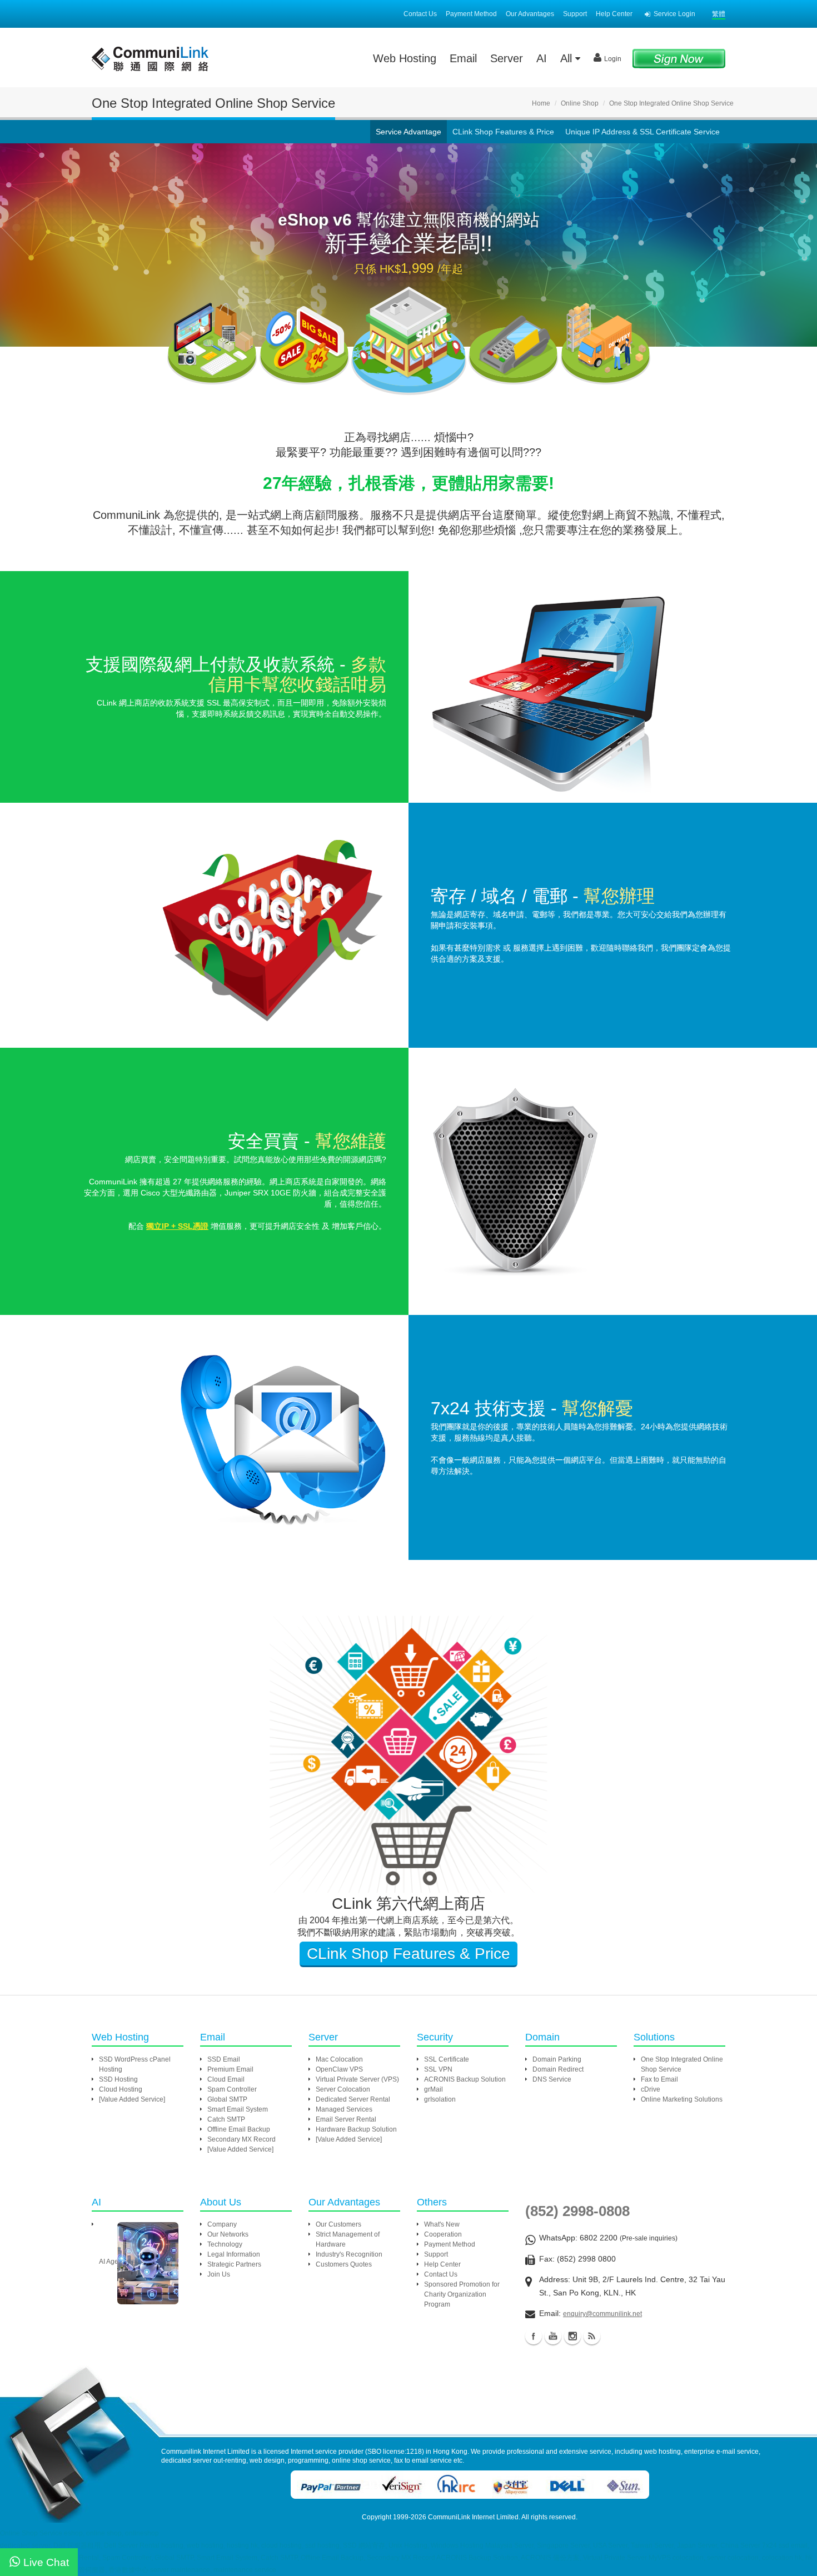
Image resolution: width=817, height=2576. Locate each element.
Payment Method (471, 14)
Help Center (614, 14)
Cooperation (443, 2234)
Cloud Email (226, 2079)
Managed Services (344, 2109)
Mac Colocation (339, 2059)
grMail (434, 2089)
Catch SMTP (226, 2119)
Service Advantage (409, 132)
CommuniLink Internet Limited (473, 2517)
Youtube (553, 2336)
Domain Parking (557, 2059)
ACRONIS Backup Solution (465, 2079)
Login (613, 59)
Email (463, 58)
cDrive (651, 2089)
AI (542, 58)
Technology (225, 2244)
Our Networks (228, 2234)
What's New (442, 2224)
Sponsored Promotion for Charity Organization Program (462, 2294)
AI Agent (111, 2262)
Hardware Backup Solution (356, 2129)
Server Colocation (343, 2089)
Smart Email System (238, 2109)
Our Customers (338, 2224)
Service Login (674, 14)
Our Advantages (530, 14)
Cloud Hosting (121, 2089)
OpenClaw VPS (339, 2069)
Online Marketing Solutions (682, 2099)
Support (575, 14)
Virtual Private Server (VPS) (357, 2079)
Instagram (572, 2336)
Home (541, 103)
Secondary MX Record (241, 2139)
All (568, 58)
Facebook (534, 2336)
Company (222, 2224)
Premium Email (230, 2069)
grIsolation (440, 2099)
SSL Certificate (447, 2059)
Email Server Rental (346, 2119)
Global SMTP (227, 2099)
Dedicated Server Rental (353, 2099)
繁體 (719, 14)
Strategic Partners (234, 2264)
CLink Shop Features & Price (503, 132)
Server (507, 58)
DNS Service (552, 2079)
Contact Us (420, 14)
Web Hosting (405, 58)
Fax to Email (659, 2079)
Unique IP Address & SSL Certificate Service (642, 132)
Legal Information (234, 2254)
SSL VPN (438, 2069)
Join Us (219, 2274)
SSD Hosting (118, 2079)
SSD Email (224, 2059)
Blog (592, 2336)
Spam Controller (232, 2089)
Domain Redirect (558, 2069)
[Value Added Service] (132, 2099)
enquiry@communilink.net (602, 2314)
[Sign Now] (679, 58)
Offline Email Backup (239, 2129)
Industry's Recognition (349, 2254)
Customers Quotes (344, 2264)
